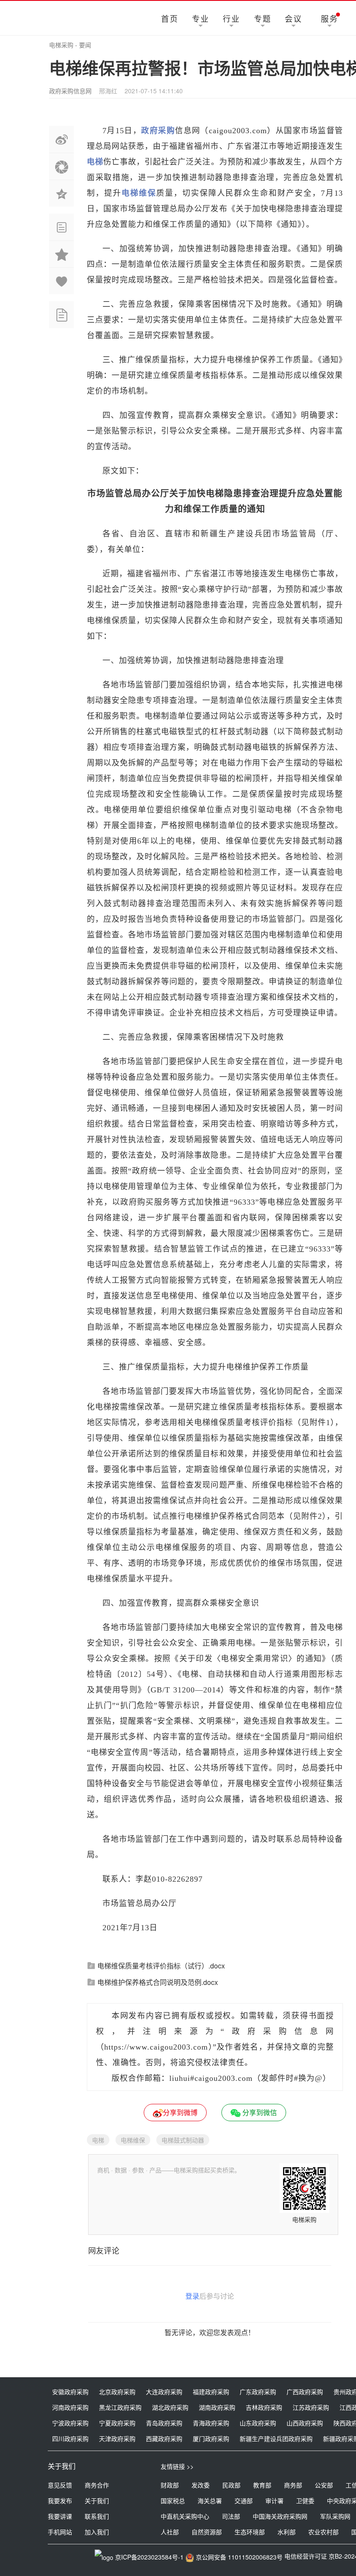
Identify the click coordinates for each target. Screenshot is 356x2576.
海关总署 (210, 2500)
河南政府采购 (70, 2407)
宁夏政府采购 (117, 2423)
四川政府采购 (70, 2438)
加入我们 (97, 2532)
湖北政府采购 (170, 2407)
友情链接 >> (177, 2466)
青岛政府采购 (164, 2423)
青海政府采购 (211, 2423)
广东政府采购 (258, 2392)
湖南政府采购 (217, 2407)
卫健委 (305, 2500)
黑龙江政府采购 (120, 2407)
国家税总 (173, 2500)
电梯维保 (133, 2140)
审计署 (274, 2500)
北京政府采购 (117, 2392)
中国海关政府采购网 (280, 2516)
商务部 (293, 2485)
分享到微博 (180, 2112)
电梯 (98, 2140)
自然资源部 (207, 2532)
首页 (170, 18)
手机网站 (60, 2532)
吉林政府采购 (264, 2407)
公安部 (324, 2485)
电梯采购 (61, 45)
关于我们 (97, 2500)
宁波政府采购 (70, 2423)
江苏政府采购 (311, 2407)
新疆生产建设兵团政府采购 (276, 2438)
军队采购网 (335, 2516)
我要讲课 (60, 2516)
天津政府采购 (117, 2438)
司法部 (231, 2516)
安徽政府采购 (70, 2392)
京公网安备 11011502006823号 (239, 2557)
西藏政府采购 (164, 2438)
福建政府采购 (211, 2392)
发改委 (201, 2485)
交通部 (244, 2500)
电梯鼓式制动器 (183, 2140)
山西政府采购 (305, 2423)
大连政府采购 (164, 2392)
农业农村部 (323, 2532)
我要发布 (60, 2500)
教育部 (262, 2485)
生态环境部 (250, 2532)
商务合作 (97, 2485)
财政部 (170, 2485)
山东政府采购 (258, 2423)
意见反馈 (60, 2485)
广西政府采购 (305, 2392)
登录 (192, 2296)
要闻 (85, 45)
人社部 (170, 2532)
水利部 (287, 2532)
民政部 (231, 2485)
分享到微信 (259, 2112)
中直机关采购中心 (185, 2516)
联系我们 (97, 2516)
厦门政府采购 (211, 2438)
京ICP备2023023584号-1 (149, 2557)
